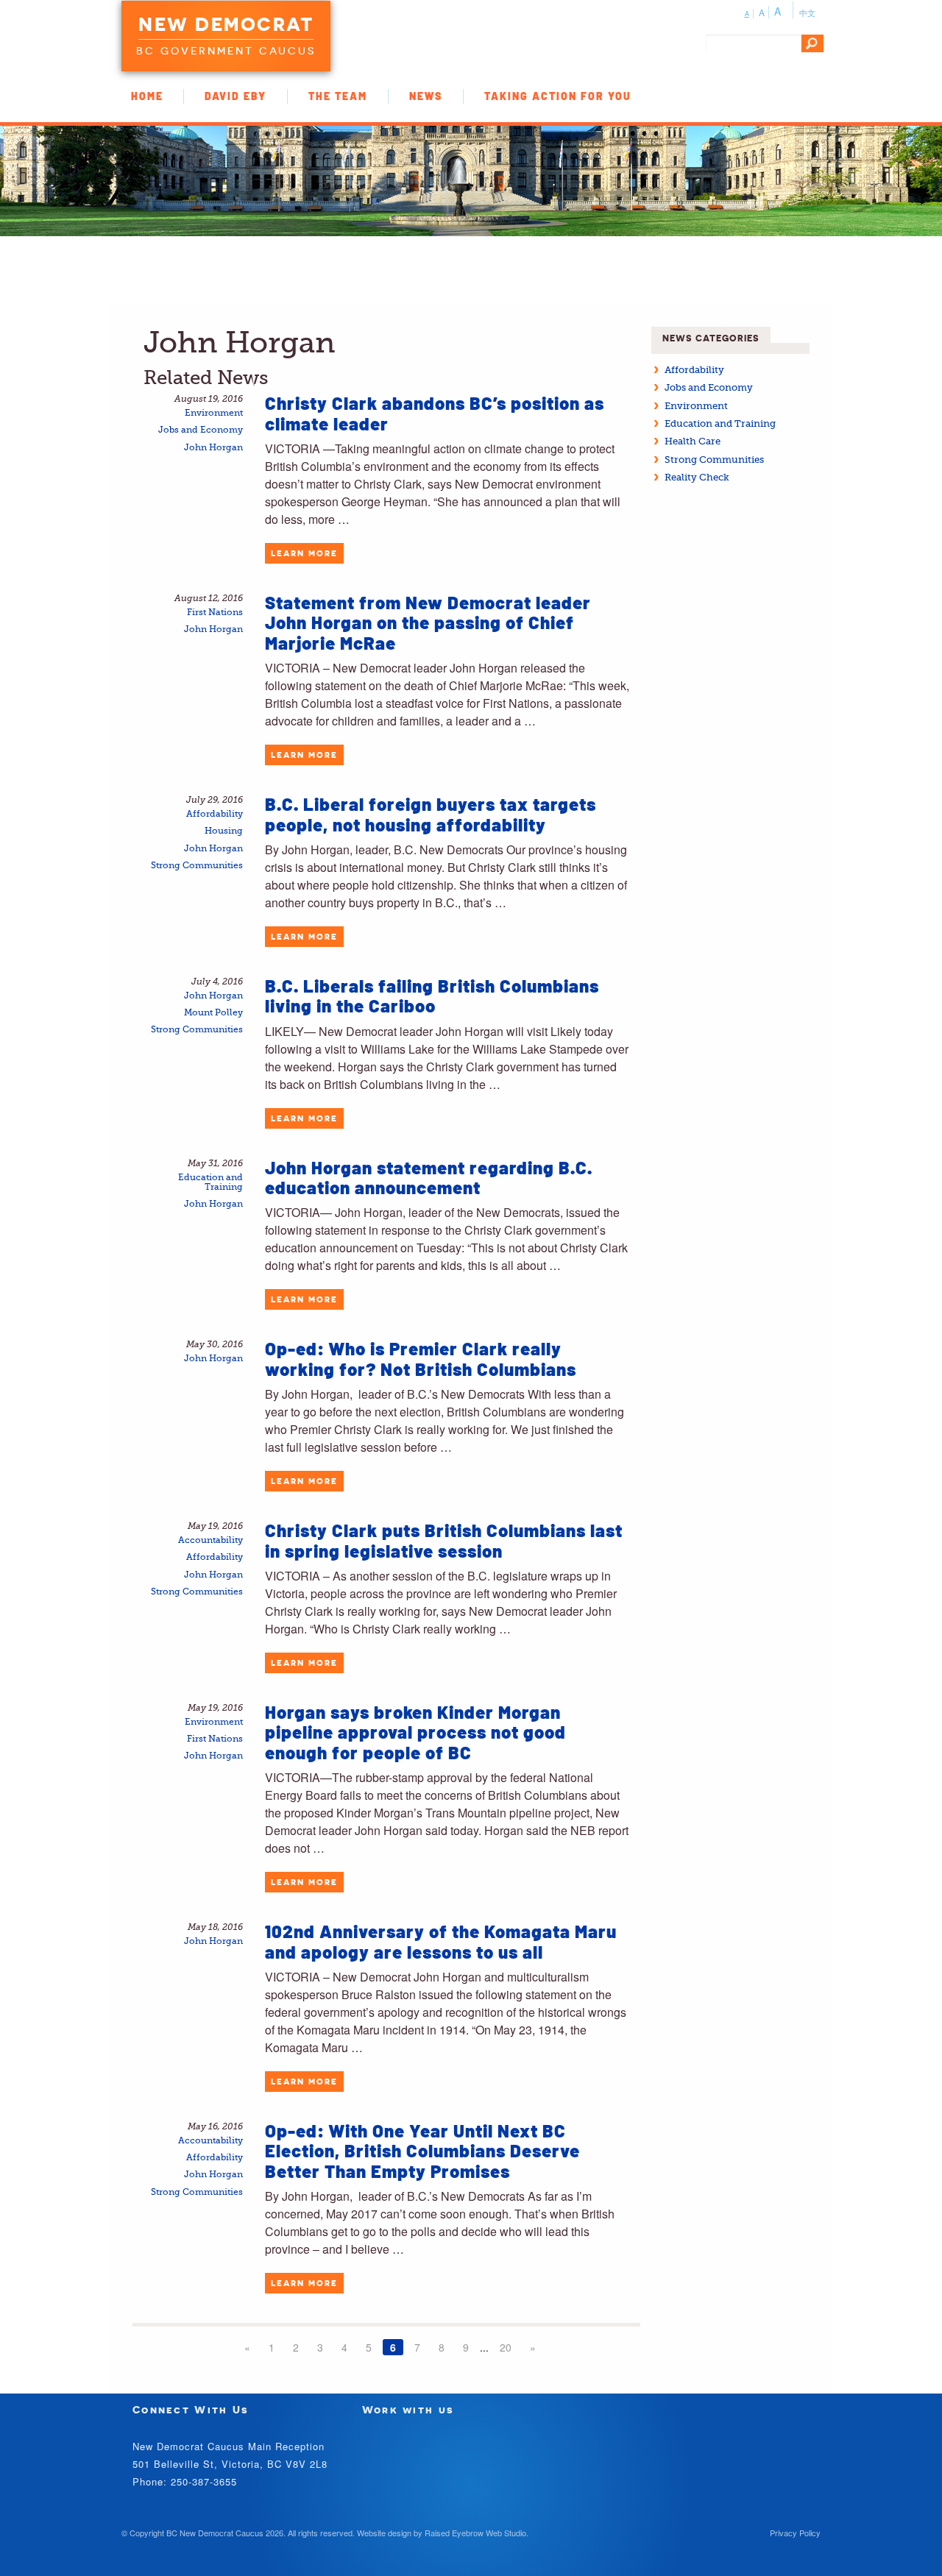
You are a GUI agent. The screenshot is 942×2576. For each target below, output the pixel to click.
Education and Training (210, 1182)
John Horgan (213, 448)
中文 (807, 13)
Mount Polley (213, 1013)
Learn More (304, 553)
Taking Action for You (558, 96)
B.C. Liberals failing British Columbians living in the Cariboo (432, 996)
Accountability (210, 1540)
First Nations (215, 613)
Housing (224, 831)
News (426, 96)
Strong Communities (197, 866)
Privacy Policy (795, 2533)
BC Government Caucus (226, 51)
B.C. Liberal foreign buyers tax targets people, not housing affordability (431, 814)
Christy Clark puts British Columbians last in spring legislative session (444, 1540)
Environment (214, 413)
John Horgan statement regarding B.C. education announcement (429, 1177)
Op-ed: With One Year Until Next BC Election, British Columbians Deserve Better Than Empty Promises (422, 2151)
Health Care (693, 441)
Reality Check (697, 477)
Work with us (408, 2409)
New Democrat (226, 24)
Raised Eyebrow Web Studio (475, 2533)
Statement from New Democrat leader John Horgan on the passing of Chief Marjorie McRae (428, 622)
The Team (338, 96)
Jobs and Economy (201, 430)
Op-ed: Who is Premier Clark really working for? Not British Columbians (421, 1358)
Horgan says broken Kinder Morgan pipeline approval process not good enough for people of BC (415, 1732)
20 (506, 2347)
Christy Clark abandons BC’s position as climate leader (435, 413)
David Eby (235, 96)
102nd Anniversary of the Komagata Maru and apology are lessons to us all (441, 1941)
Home (147, 96)
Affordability (215, 814)
